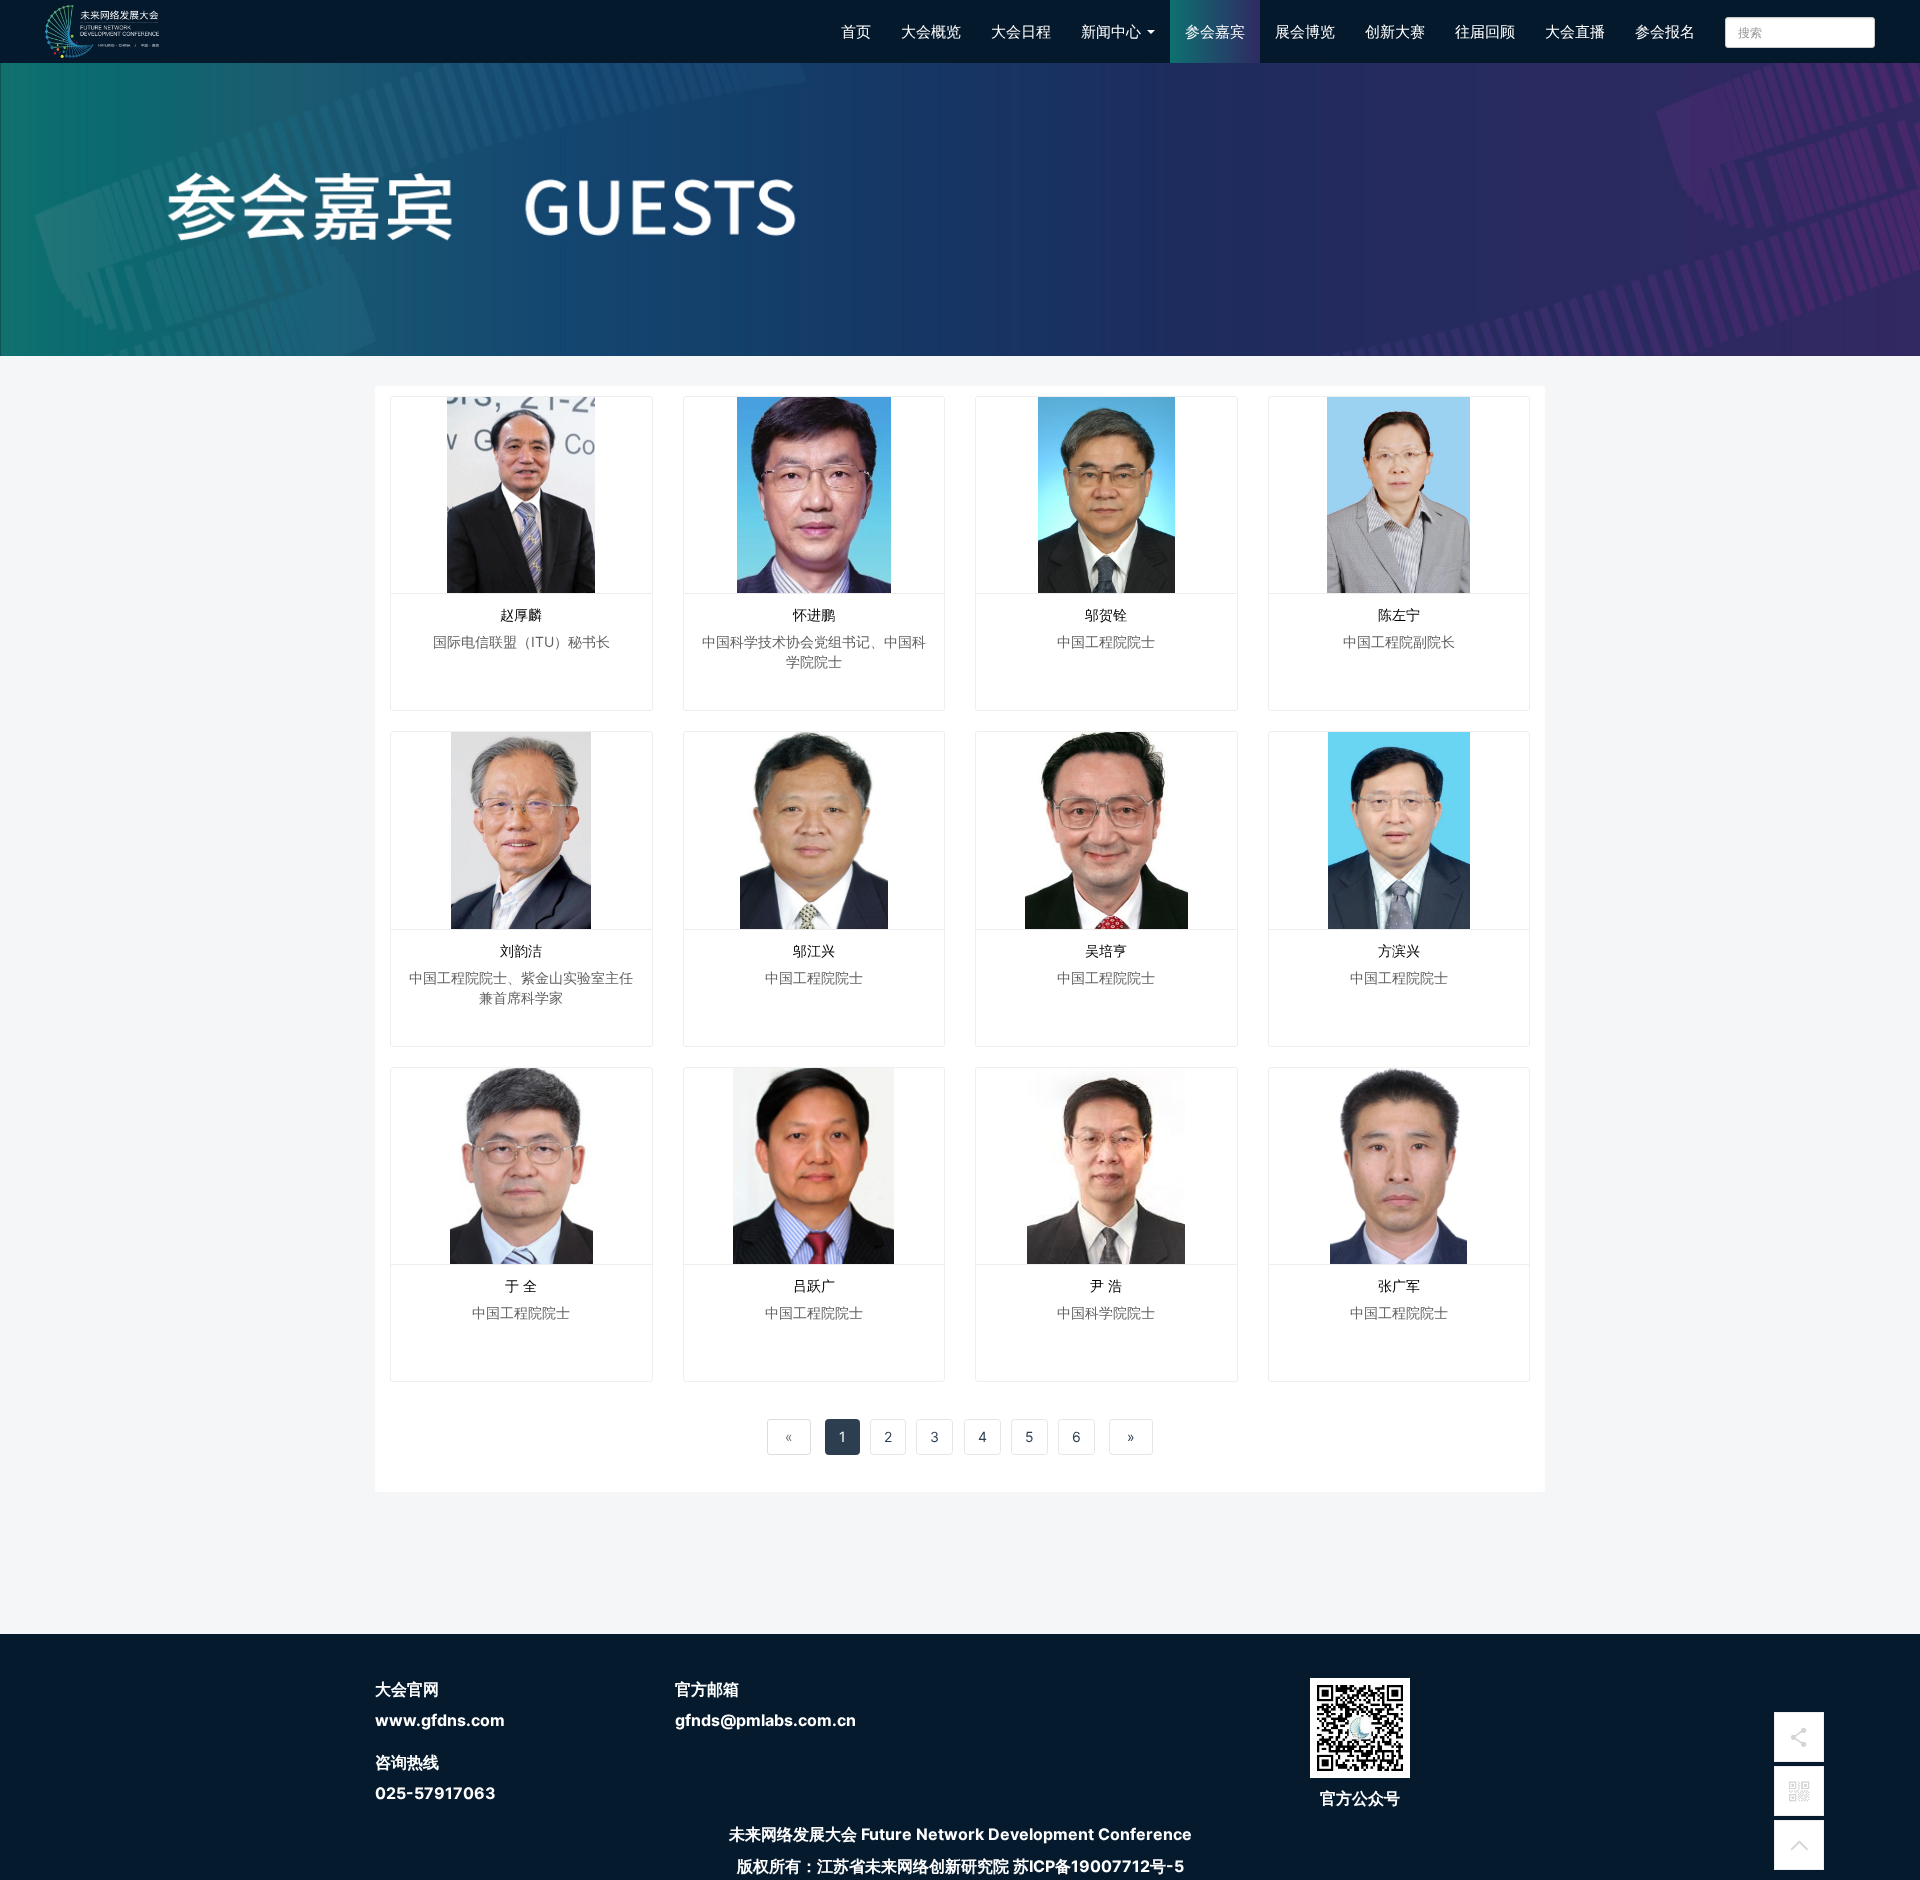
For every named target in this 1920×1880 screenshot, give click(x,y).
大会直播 (1575, 31)
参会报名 (1665, 31)
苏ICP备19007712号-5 (1098, 1866)
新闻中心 (1113, 31)
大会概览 (931, 31)
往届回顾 (1485, 31)
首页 (856, 31)
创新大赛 (1395, 31)
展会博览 (1305, 31)
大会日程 (1021, 31)
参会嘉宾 (1215, 31)
